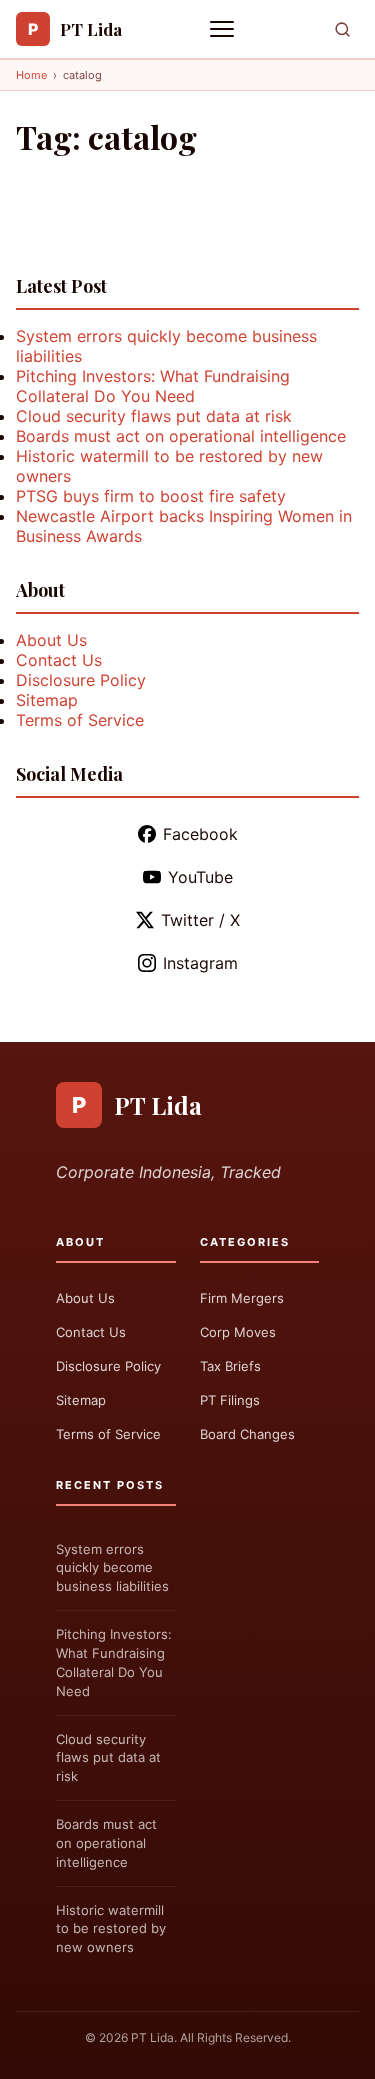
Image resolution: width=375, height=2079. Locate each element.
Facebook (200, 834)
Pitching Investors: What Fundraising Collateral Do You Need (153, 386)
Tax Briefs (230, 1366)
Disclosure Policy (81, 680)
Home (31, 75)
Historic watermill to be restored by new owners (111, 1929)
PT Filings (230, 1400)
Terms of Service (80, 720)
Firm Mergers (242, 1298)
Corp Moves (238, 1332)
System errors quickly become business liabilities (112, 1568)
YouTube (200, 877)
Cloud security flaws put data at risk (154, 416)
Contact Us (59, 660)
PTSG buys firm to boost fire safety (151, 496)
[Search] (342, 29)
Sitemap (47, 700)
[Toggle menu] (224, 29)
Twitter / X (200, 920)
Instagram (200, 963)
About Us (51, 640)
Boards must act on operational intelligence (181, 436)
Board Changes (247, 1434)
